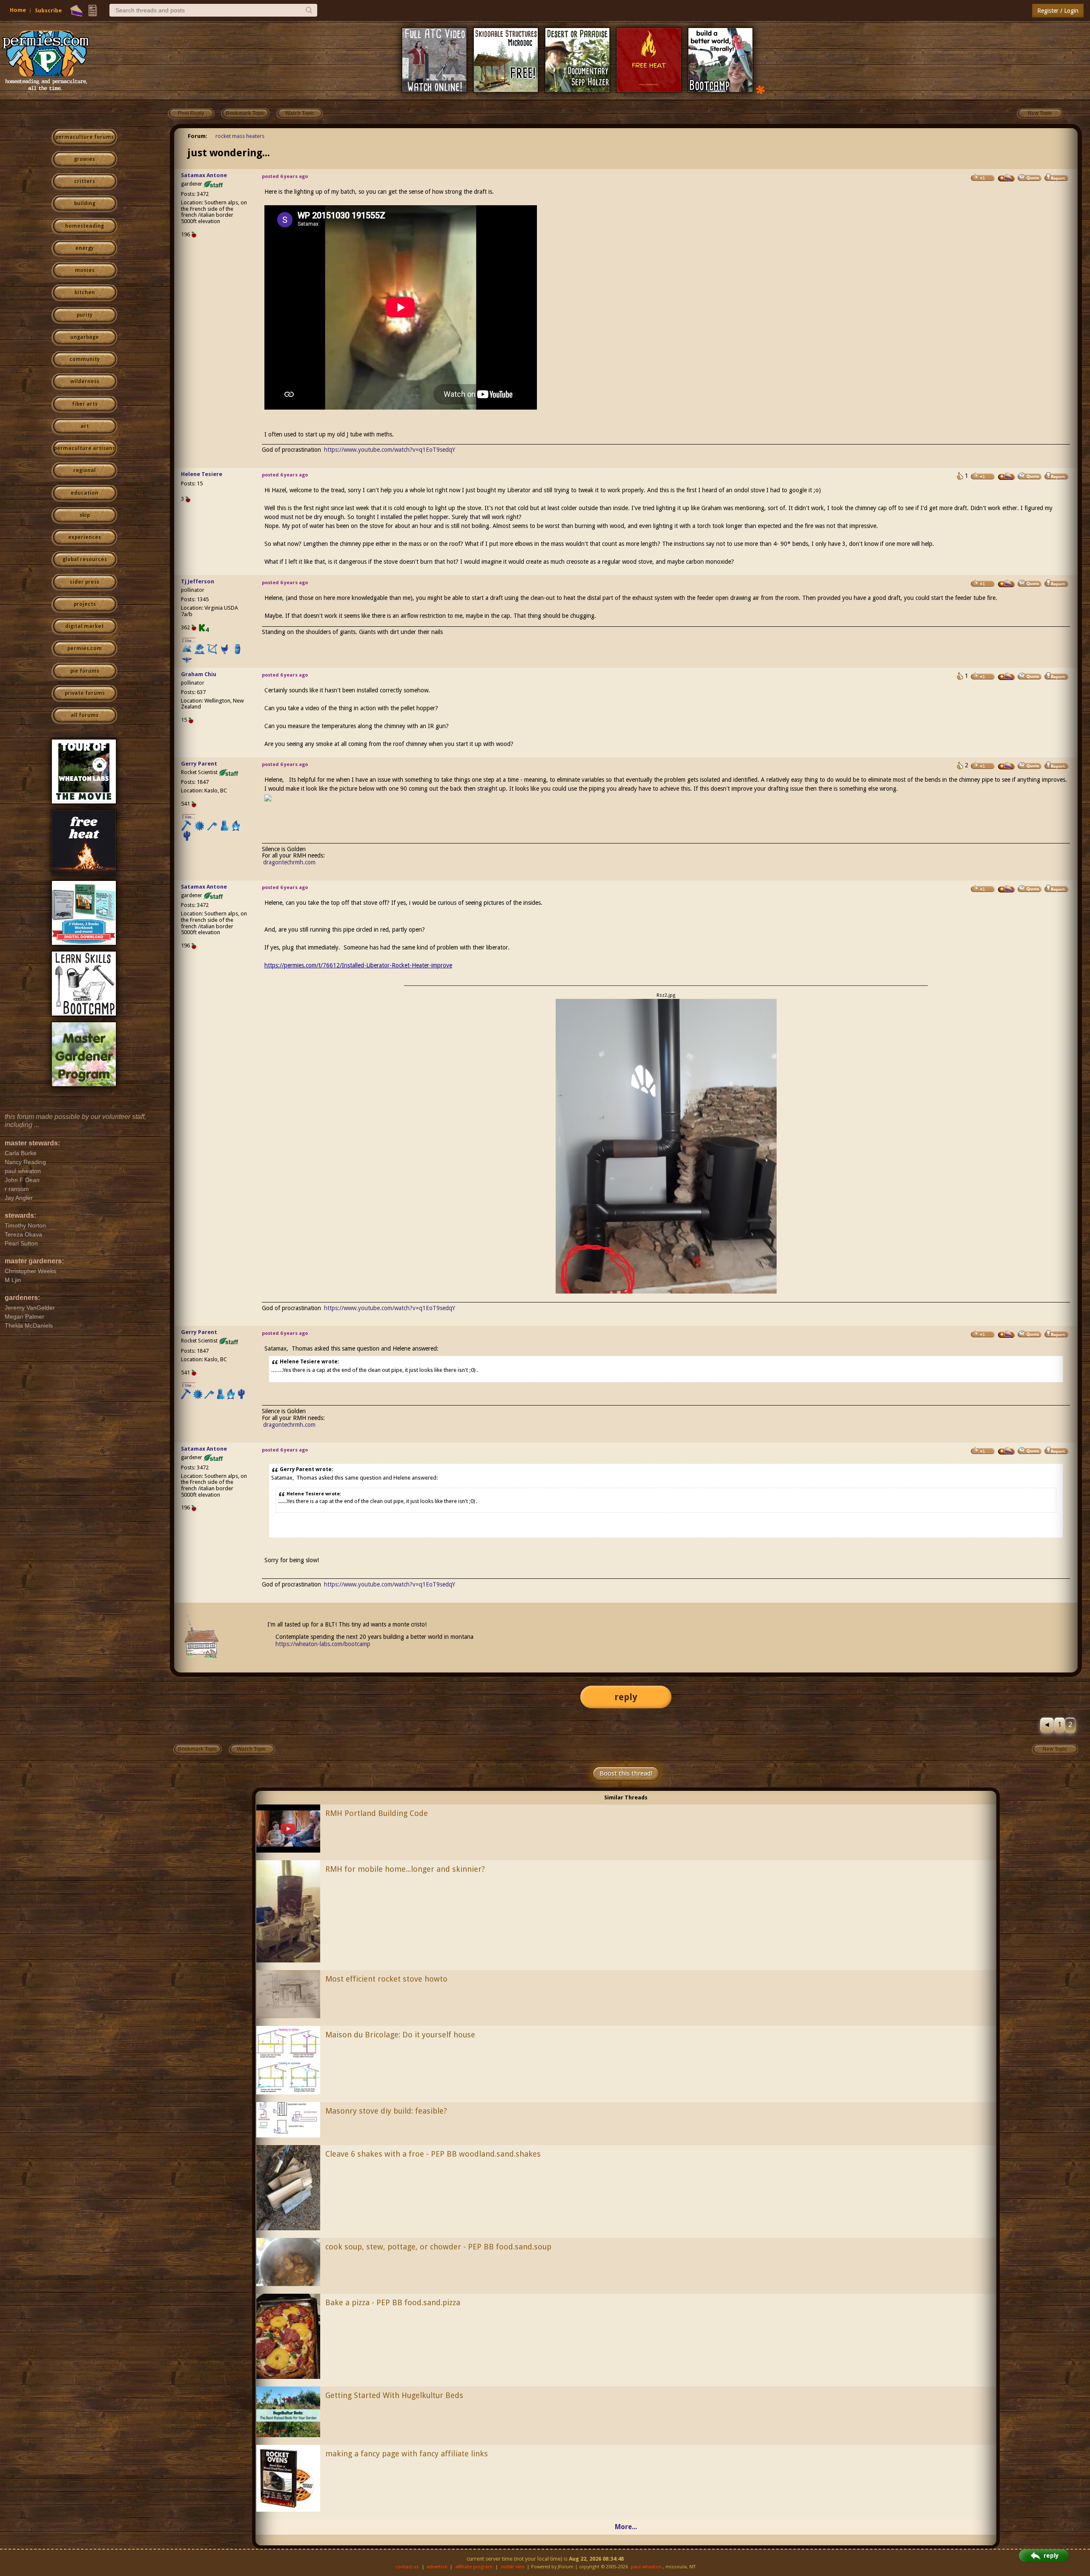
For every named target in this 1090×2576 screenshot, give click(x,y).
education (85, 493)
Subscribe (48, 10)
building (85, 204)
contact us (407, 2567)
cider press (85, 582)
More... (626, 2527)
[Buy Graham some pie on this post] (1007, 677)
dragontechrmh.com (289, 862)
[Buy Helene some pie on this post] (1007, 476)
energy (85, 248)
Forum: (198, 136)
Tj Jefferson (198, 581)
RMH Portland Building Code (377, 1813)
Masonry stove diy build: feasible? (386, 2111)
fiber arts (85, 404)
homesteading (85, 226)
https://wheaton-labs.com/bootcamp (323, 1644)
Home (18, 10)
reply (626, 1697)
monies (85, 270)
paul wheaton (646, 2567)
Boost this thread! (626, 1773)
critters (85, 181)
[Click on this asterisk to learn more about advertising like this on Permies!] (760, 89)
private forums (85, 693)
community (85, 359)
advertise (437, 2567)
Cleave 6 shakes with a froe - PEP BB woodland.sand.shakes (433, 2154)
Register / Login (1058, 11)
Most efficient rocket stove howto (386, 1979)
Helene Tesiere (202, 474)
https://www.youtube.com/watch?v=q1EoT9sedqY (390, 450)
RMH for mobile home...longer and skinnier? (405, 1869)
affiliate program (474, 2567)
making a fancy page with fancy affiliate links (407, 2454)
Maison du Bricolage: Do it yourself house (400, 2035)
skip (85, 515)
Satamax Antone (204, 175)
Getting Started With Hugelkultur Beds (394, 2395)
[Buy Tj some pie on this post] (1007, 584)
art (85, 426)
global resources (85, 559)
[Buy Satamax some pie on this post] (1007, 178)
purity (85, 315)
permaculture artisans (85, 448)
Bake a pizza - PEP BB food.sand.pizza (393, 2302)
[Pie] (76, 11)
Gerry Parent (199, 764)
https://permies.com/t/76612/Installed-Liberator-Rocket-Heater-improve (358, 965)
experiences (85, 537)
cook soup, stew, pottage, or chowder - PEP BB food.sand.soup (438, 2247)
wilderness (85, 382)
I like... (189, 641)
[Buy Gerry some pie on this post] (1007, 766)
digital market (85, 626)
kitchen (85, 293)
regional (85, 470)
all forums (85, 715)
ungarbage (85, 337)
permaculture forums (85, 137)
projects (85, 604)
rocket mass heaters (240, 136)
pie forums (85, 671)
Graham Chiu (199, 674)
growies (85, 159)
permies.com (85, 648)
